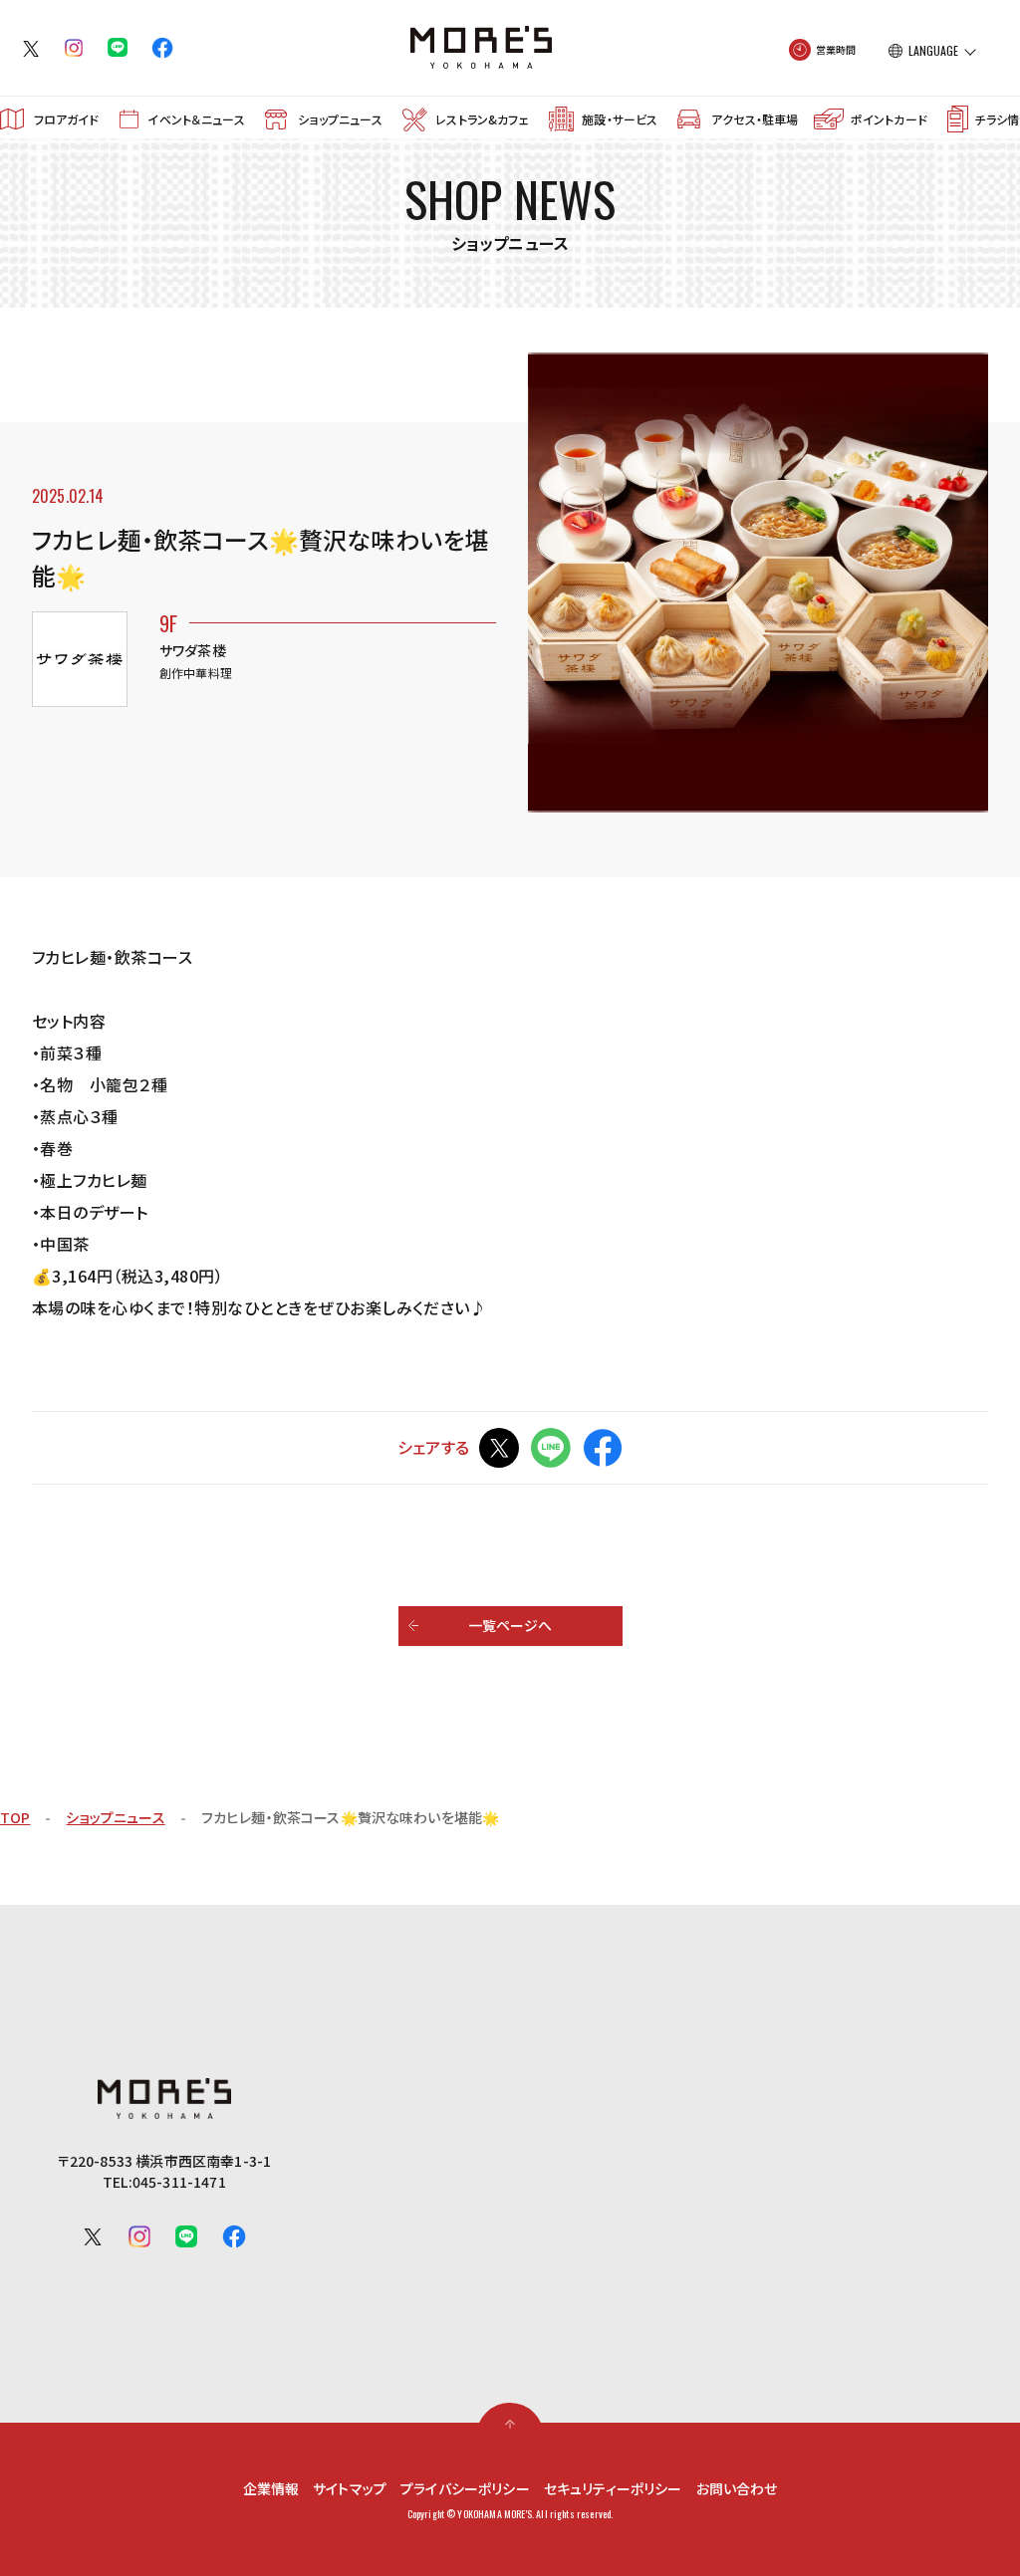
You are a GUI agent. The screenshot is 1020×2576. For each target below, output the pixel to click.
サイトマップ (350, 2488)
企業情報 (271, 2488)
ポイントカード (889, 119)
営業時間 (836, 49)
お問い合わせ (737, 2488)
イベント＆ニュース (196, 119)
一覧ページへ (510, 1625)
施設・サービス (620, 119)
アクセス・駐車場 (755, 119)
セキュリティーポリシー (613, 2488)
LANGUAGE (933, 51)
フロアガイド (67, 119)
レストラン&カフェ (482, 119)
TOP (15, 1817)
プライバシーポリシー (465, 2488)
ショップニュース (340, 119)
